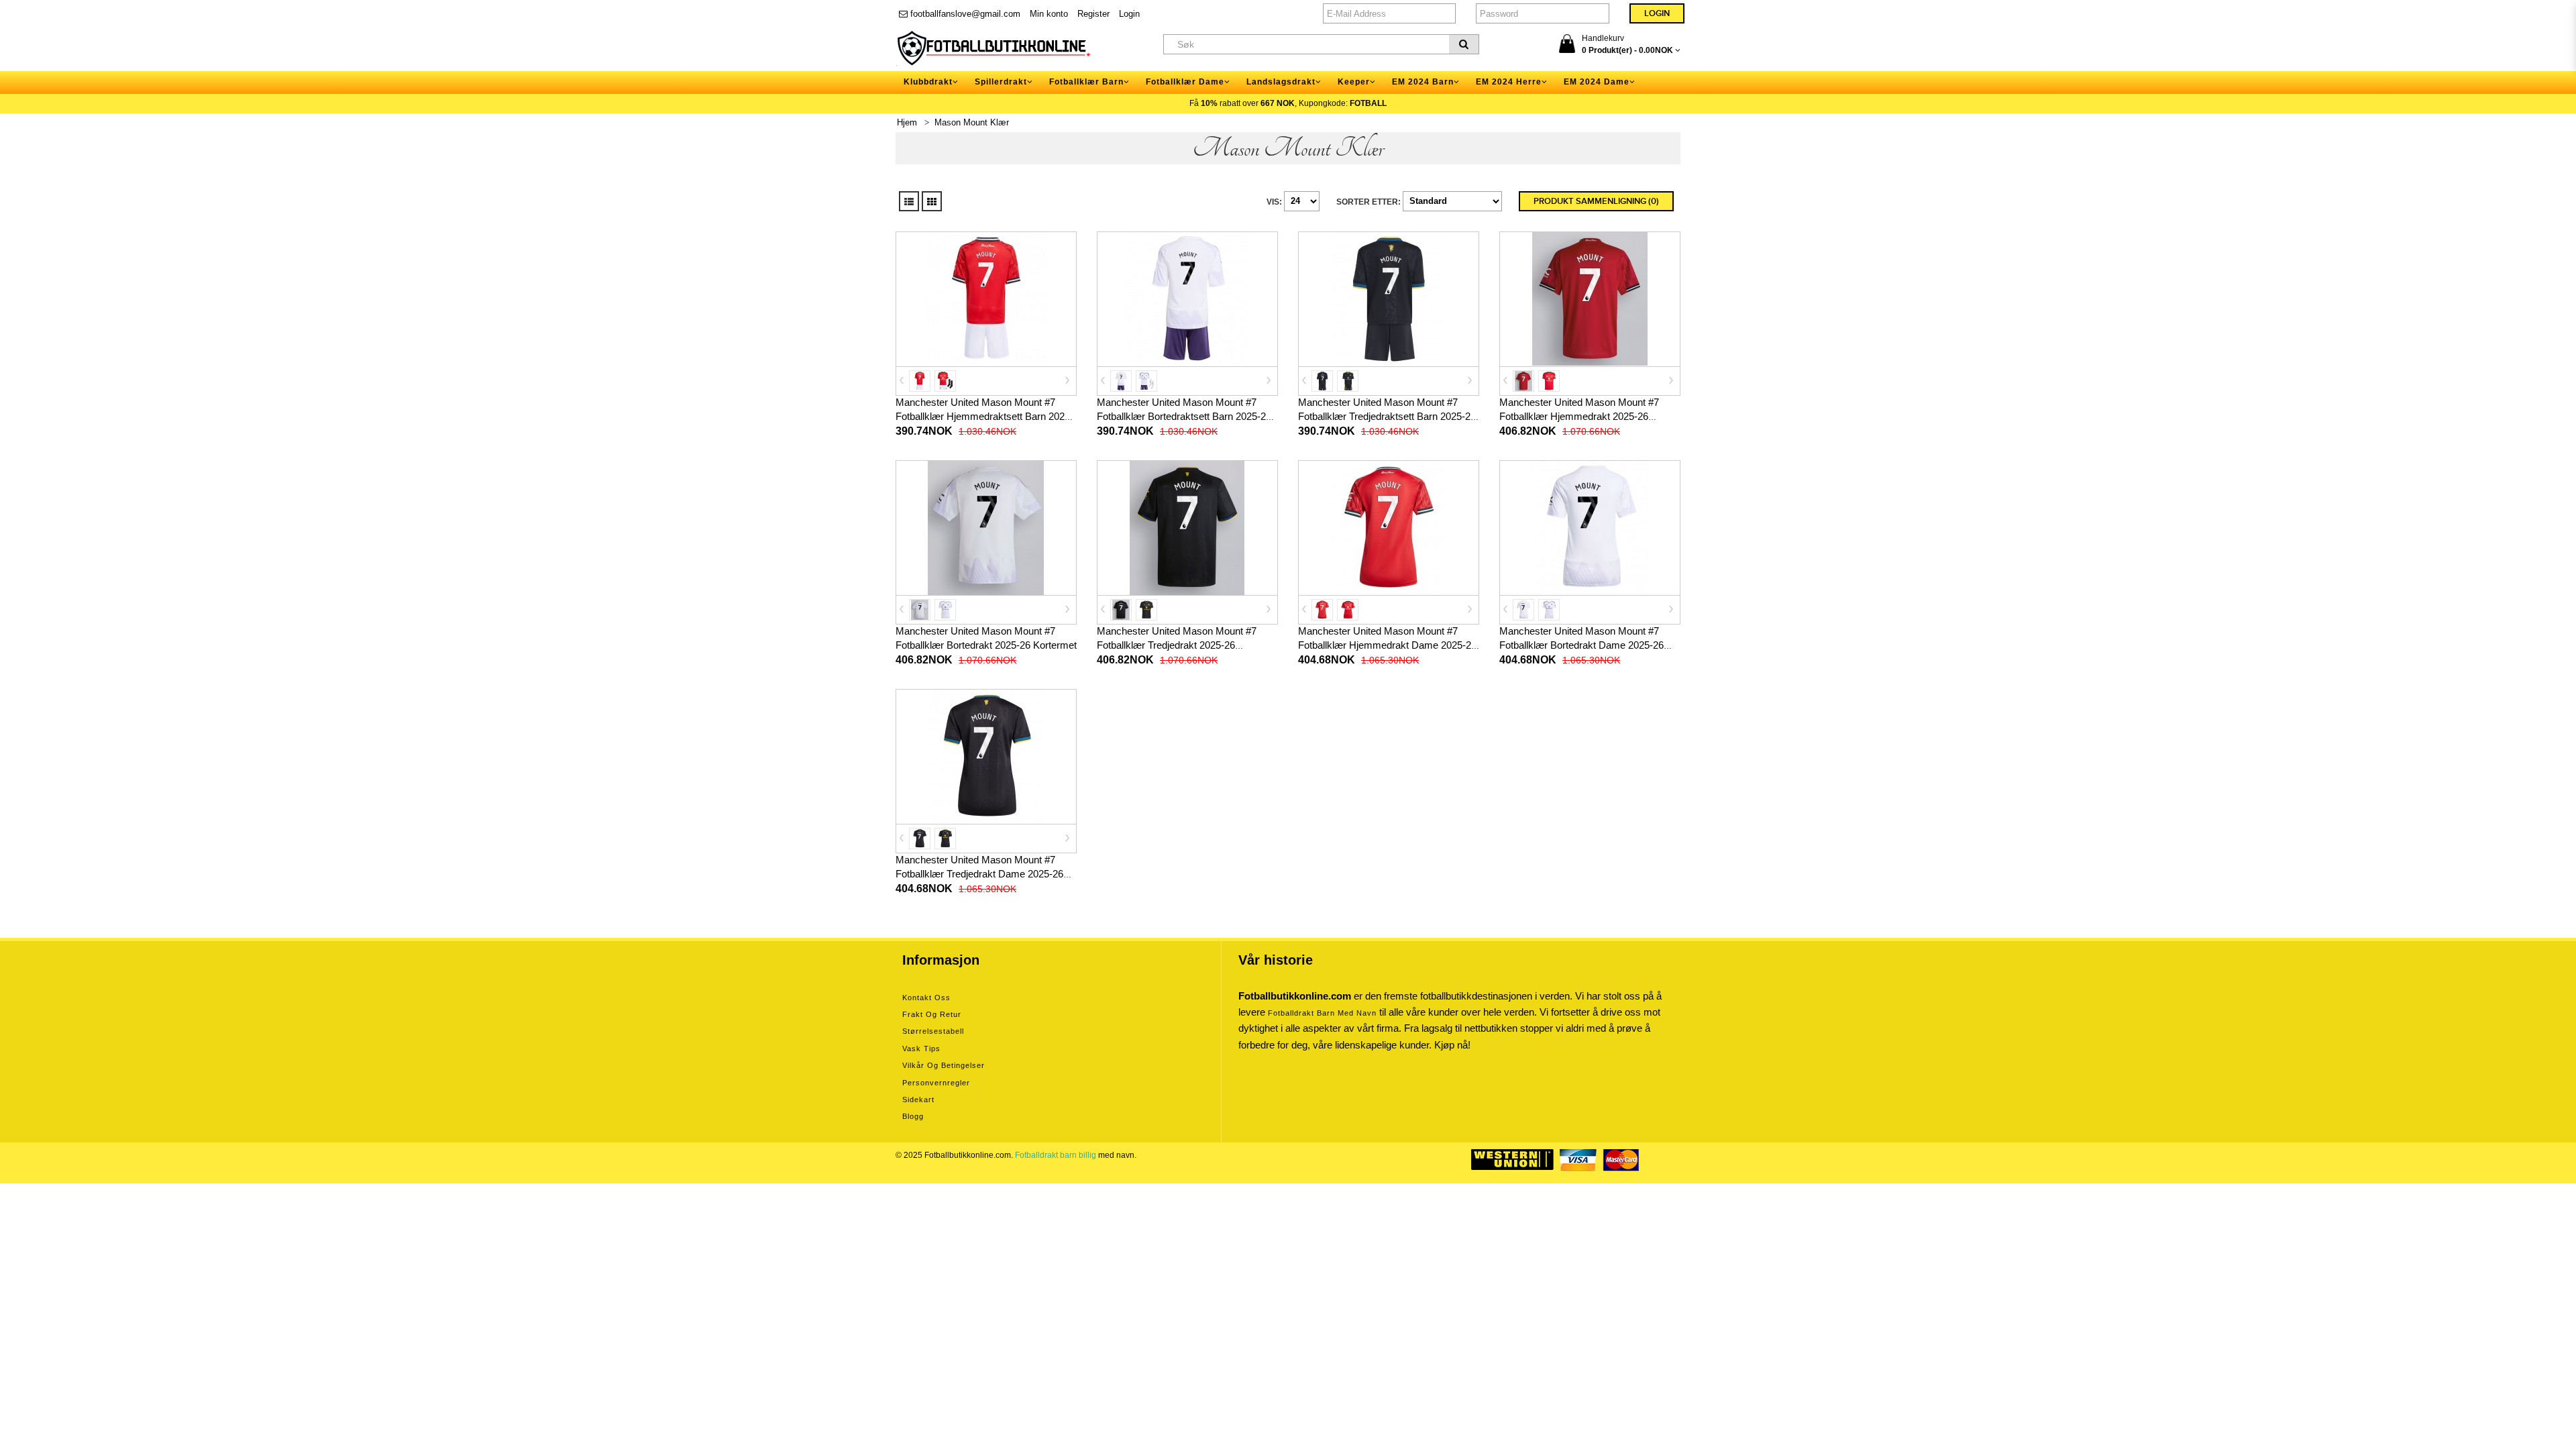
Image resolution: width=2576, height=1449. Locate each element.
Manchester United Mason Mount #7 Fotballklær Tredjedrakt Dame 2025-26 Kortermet (979, 874)
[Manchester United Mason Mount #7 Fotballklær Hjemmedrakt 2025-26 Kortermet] (1590, 299)
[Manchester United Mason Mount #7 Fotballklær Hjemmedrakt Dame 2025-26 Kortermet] (1389, 527)
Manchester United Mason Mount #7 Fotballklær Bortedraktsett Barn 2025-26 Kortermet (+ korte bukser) (1184, 416)
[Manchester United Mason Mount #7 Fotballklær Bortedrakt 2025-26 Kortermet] (986, 527)
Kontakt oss (926, 998)
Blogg (913, 1116)
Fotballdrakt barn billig (1056, 1155)
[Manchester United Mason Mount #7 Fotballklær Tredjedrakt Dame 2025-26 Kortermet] (986, 756)
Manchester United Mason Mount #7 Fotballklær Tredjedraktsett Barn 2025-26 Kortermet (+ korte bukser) (1387, 416)
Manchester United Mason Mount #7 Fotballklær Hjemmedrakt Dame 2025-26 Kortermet (1387, 645)
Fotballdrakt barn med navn (1322, 1013)
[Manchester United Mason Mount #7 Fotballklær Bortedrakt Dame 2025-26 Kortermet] (1590, 527)
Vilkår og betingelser (944, 1065)
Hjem (907, 122)
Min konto (1049, 14)
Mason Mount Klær (972, 122)
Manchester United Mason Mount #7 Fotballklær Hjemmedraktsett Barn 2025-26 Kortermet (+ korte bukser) (984, 416)
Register (1093, 14)
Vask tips (921, 1049)
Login (1129, 14)
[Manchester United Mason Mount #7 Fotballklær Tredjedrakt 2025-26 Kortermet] (1187, 527)
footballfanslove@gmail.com (964, 14)
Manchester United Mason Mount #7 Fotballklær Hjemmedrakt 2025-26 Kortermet (1579, 416)
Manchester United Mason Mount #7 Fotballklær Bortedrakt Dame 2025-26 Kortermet (1581, 645)
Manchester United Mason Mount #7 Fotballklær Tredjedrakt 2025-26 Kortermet (1177, 645)
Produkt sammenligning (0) (1596, 201)
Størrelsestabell (933, 1031)
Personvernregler (936, 1083)
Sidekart (918, 1099)
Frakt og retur (932, 1014)
